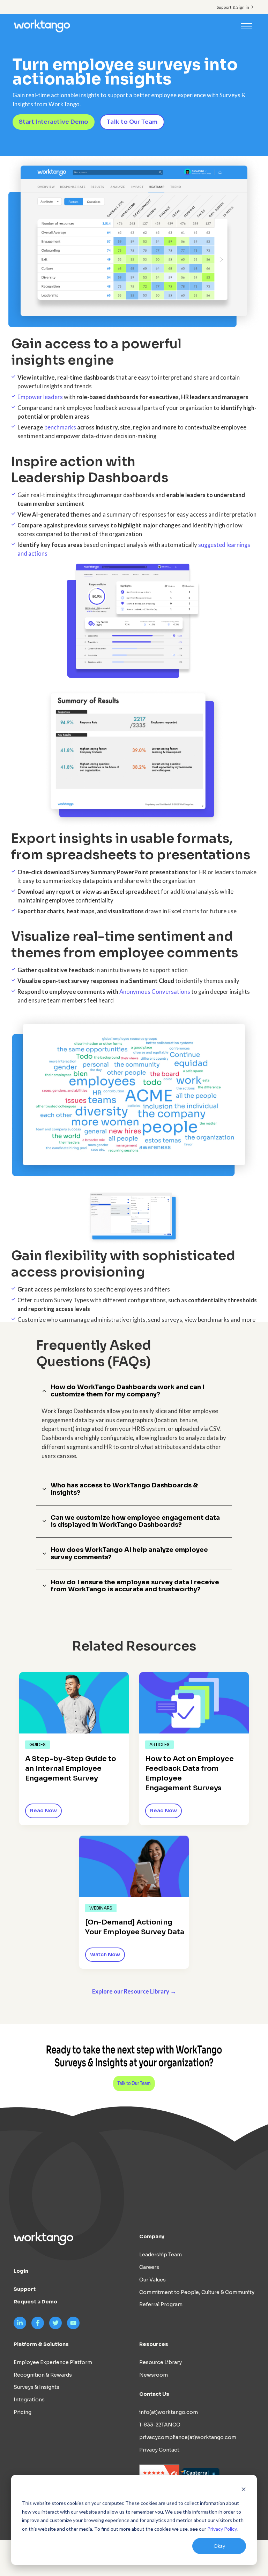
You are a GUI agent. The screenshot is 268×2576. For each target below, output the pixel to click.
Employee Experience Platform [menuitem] (53, 2362)
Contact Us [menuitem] (154, 2394)
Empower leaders (40, 397)
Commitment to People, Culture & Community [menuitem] (197, 2292)
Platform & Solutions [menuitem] (41, 2344)
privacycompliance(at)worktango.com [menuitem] (188, 2437)
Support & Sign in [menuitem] (233, 7)
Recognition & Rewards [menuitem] (43, 2375)
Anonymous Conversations (155, 992)
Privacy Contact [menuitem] (159, 2450)
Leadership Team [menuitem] (161, 2255)
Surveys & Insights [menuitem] (36, 2387)
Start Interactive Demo (54, 122)
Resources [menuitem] (154, 2344)
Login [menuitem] (21, 2271)
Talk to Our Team (132, 122)
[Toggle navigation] (247, 26)
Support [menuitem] (25, 2289)
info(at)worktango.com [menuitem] (169, 2412)
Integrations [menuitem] (29, 2400)
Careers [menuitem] (149, 2267)
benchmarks (60, 427)
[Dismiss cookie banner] (244, 2490)
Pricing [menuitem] (23, 2412)
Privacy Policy (222, 2529)
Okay (219, 2546)
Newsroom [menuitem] (154, 2375)
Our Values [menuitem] (152, 2280)
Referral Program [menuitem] (161, 2304)
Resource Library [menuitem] (161, 2362)
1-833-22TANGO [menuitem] (160, 2425)
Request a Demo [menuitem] (35, 2302)
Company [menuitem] (152, 2236)
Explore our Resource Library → (134, 1991)
